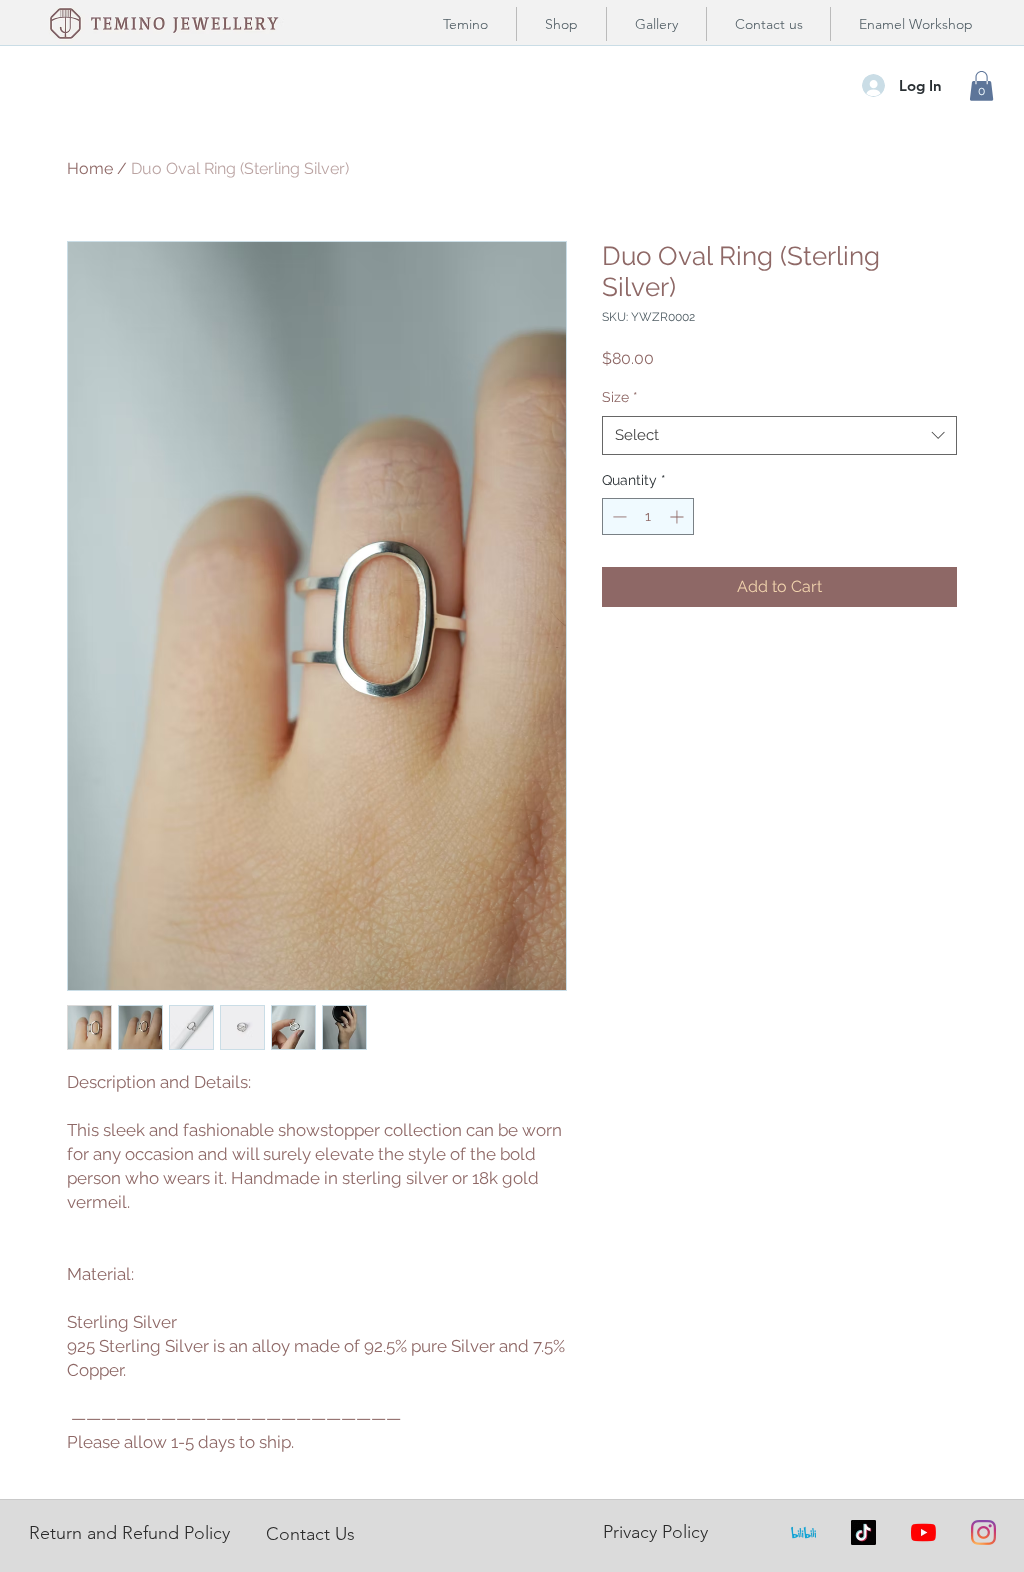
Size (620, 397)
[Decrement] (617, 516)
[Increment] (678, 516)
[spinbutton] (648, 516)
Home (90, 168)
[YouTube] (923, 1532)
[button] (981, 86)
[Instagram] (983, 1532)
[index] (803, 1532)
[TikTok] (863, 1532)
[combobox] (779, 435)
